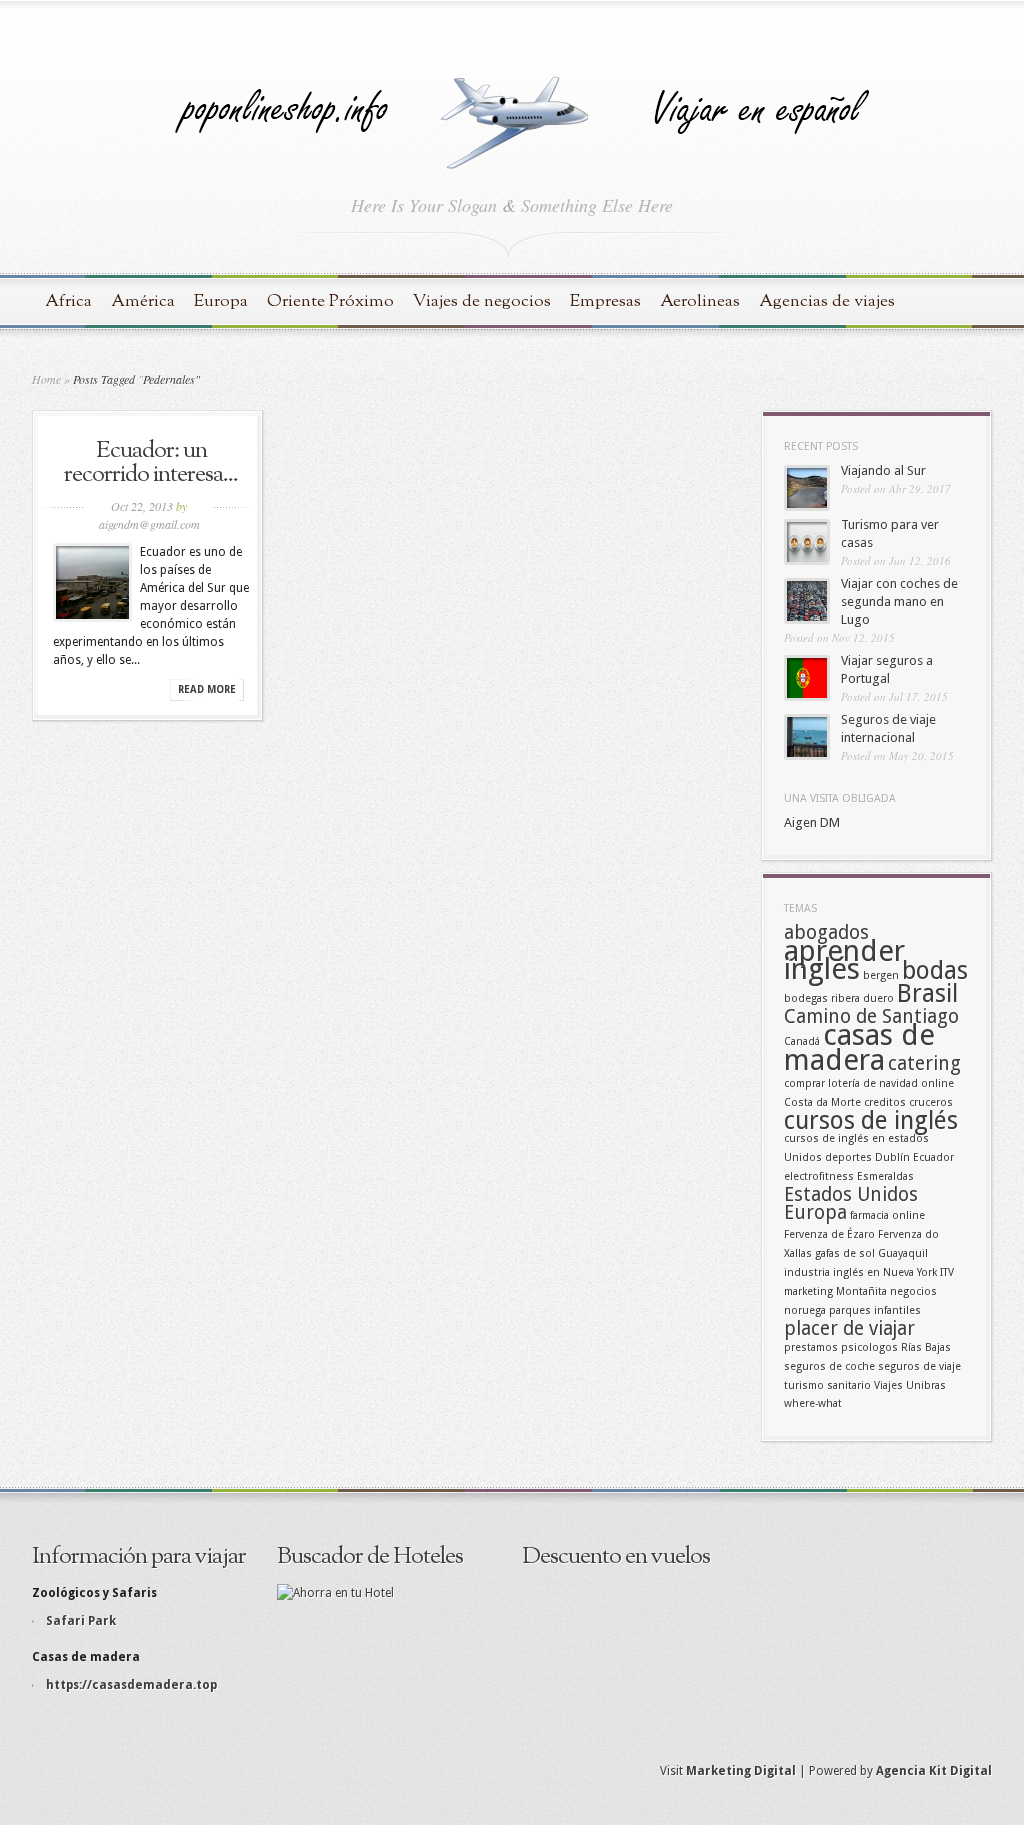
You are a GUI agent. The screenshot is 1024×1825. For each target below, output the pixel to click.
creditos (885, 1102)
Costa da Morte (822, 1102)
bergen (881, 975)
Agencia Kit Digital (934, 1771)
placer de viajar (849, 1328)
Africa (68, 301)
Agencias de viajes (827, 301)
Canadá (802, 1041)
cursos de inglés (871, 1120)
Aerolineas (700, 301)
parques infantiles (875, 1310)
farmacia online (887, 1215)
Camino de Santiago (871, 1016)
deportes (848, 1157)
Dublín (892, 1157)
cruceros (931, 1102)
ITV (947, 1272)
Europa (221, 301)
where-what (813, 1403)
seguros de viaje (919, 1366)
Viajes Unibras (910, 1385)
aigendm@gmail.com (149, 524)
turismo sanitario (827, 1385)
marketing (808, 1291)
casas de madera (859, 1047)
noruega (805, 1310)
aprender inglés (844, 960)
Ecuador (933, 1157)
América (143, 301)
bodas (935, 970)
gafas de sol (845, 1253)
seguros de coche (829, 1366)
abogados (826, 932)
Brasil (927, 993)
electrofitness (819, 1176)
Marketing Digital (741, 1771)
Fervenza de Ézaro (829, 1234)
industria (807, 1272)
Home (46, 379)
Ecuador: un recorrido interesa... (151, 463)
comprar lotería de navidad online (869, 1083)
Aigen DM (812, 822)
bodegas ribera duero (839, 998)
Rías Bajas (926, 1347)
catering (924, 1063)
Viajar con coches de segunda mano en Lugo (899, 601)
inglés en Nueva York (885, 1272)
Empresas (605, 301)
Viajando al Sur (883, 470)
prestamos (811, 1347)
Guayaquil (903, 1253)
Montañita (861, 1291)
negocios (913, 1291)
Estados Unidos (851, 1194)
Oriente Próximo (330, 301)
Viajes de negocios (482, 301)
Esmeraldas (885, 1176)
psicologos (869, 1347)
